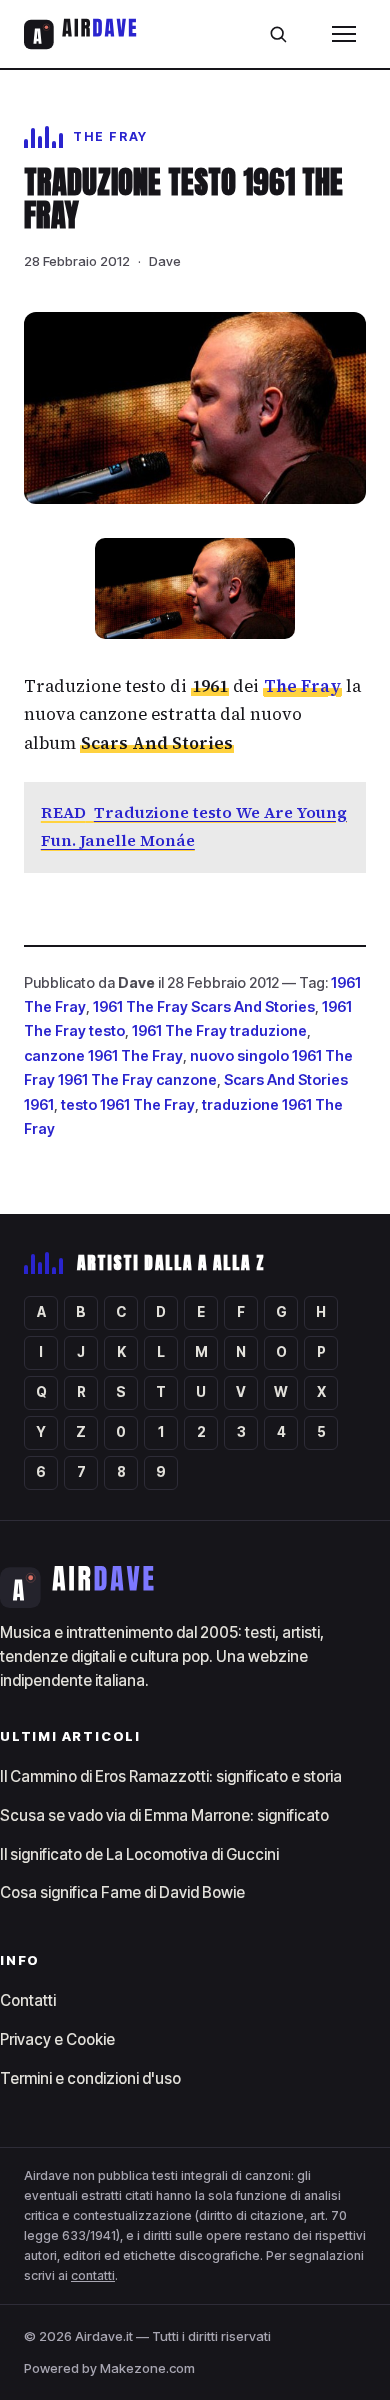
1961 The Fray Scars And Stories (204, 1006)
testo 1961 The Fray (128, 1104)
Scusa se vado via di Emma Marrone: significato (164, 1815)
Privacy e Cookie (57, 2039)
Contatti (28, 2000)
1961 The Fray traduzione (219, 1030)
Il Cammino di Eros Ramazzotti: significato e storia (171, 1776)
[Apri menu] (344, 34)
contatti (93, 2275)
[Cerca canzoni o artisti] (278, 34)
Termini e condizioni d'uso (90, 2078)
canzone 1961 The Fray (103, 1055)
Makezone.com (147, 2368)
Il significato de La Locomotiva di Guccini (139, 1854)
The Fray (302, 686)
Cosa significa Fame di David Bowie (122, 1892)
